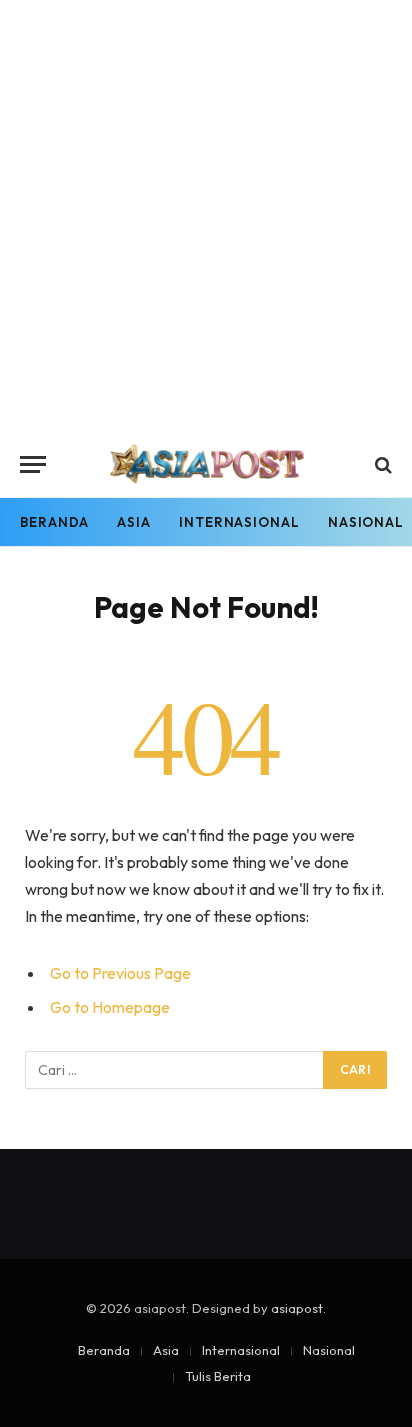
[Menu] (33, 464)
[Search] (381, 464)
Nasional (329, 1350)
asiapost (297, 1308)
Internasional (239, 522)
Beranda (54, 522)
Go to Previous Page (120, 973)
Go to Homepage (110, 1007)
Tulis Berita (218, 1376)
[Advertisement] (206, 216)
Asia (134, 522)
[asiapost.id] (206, 464)
